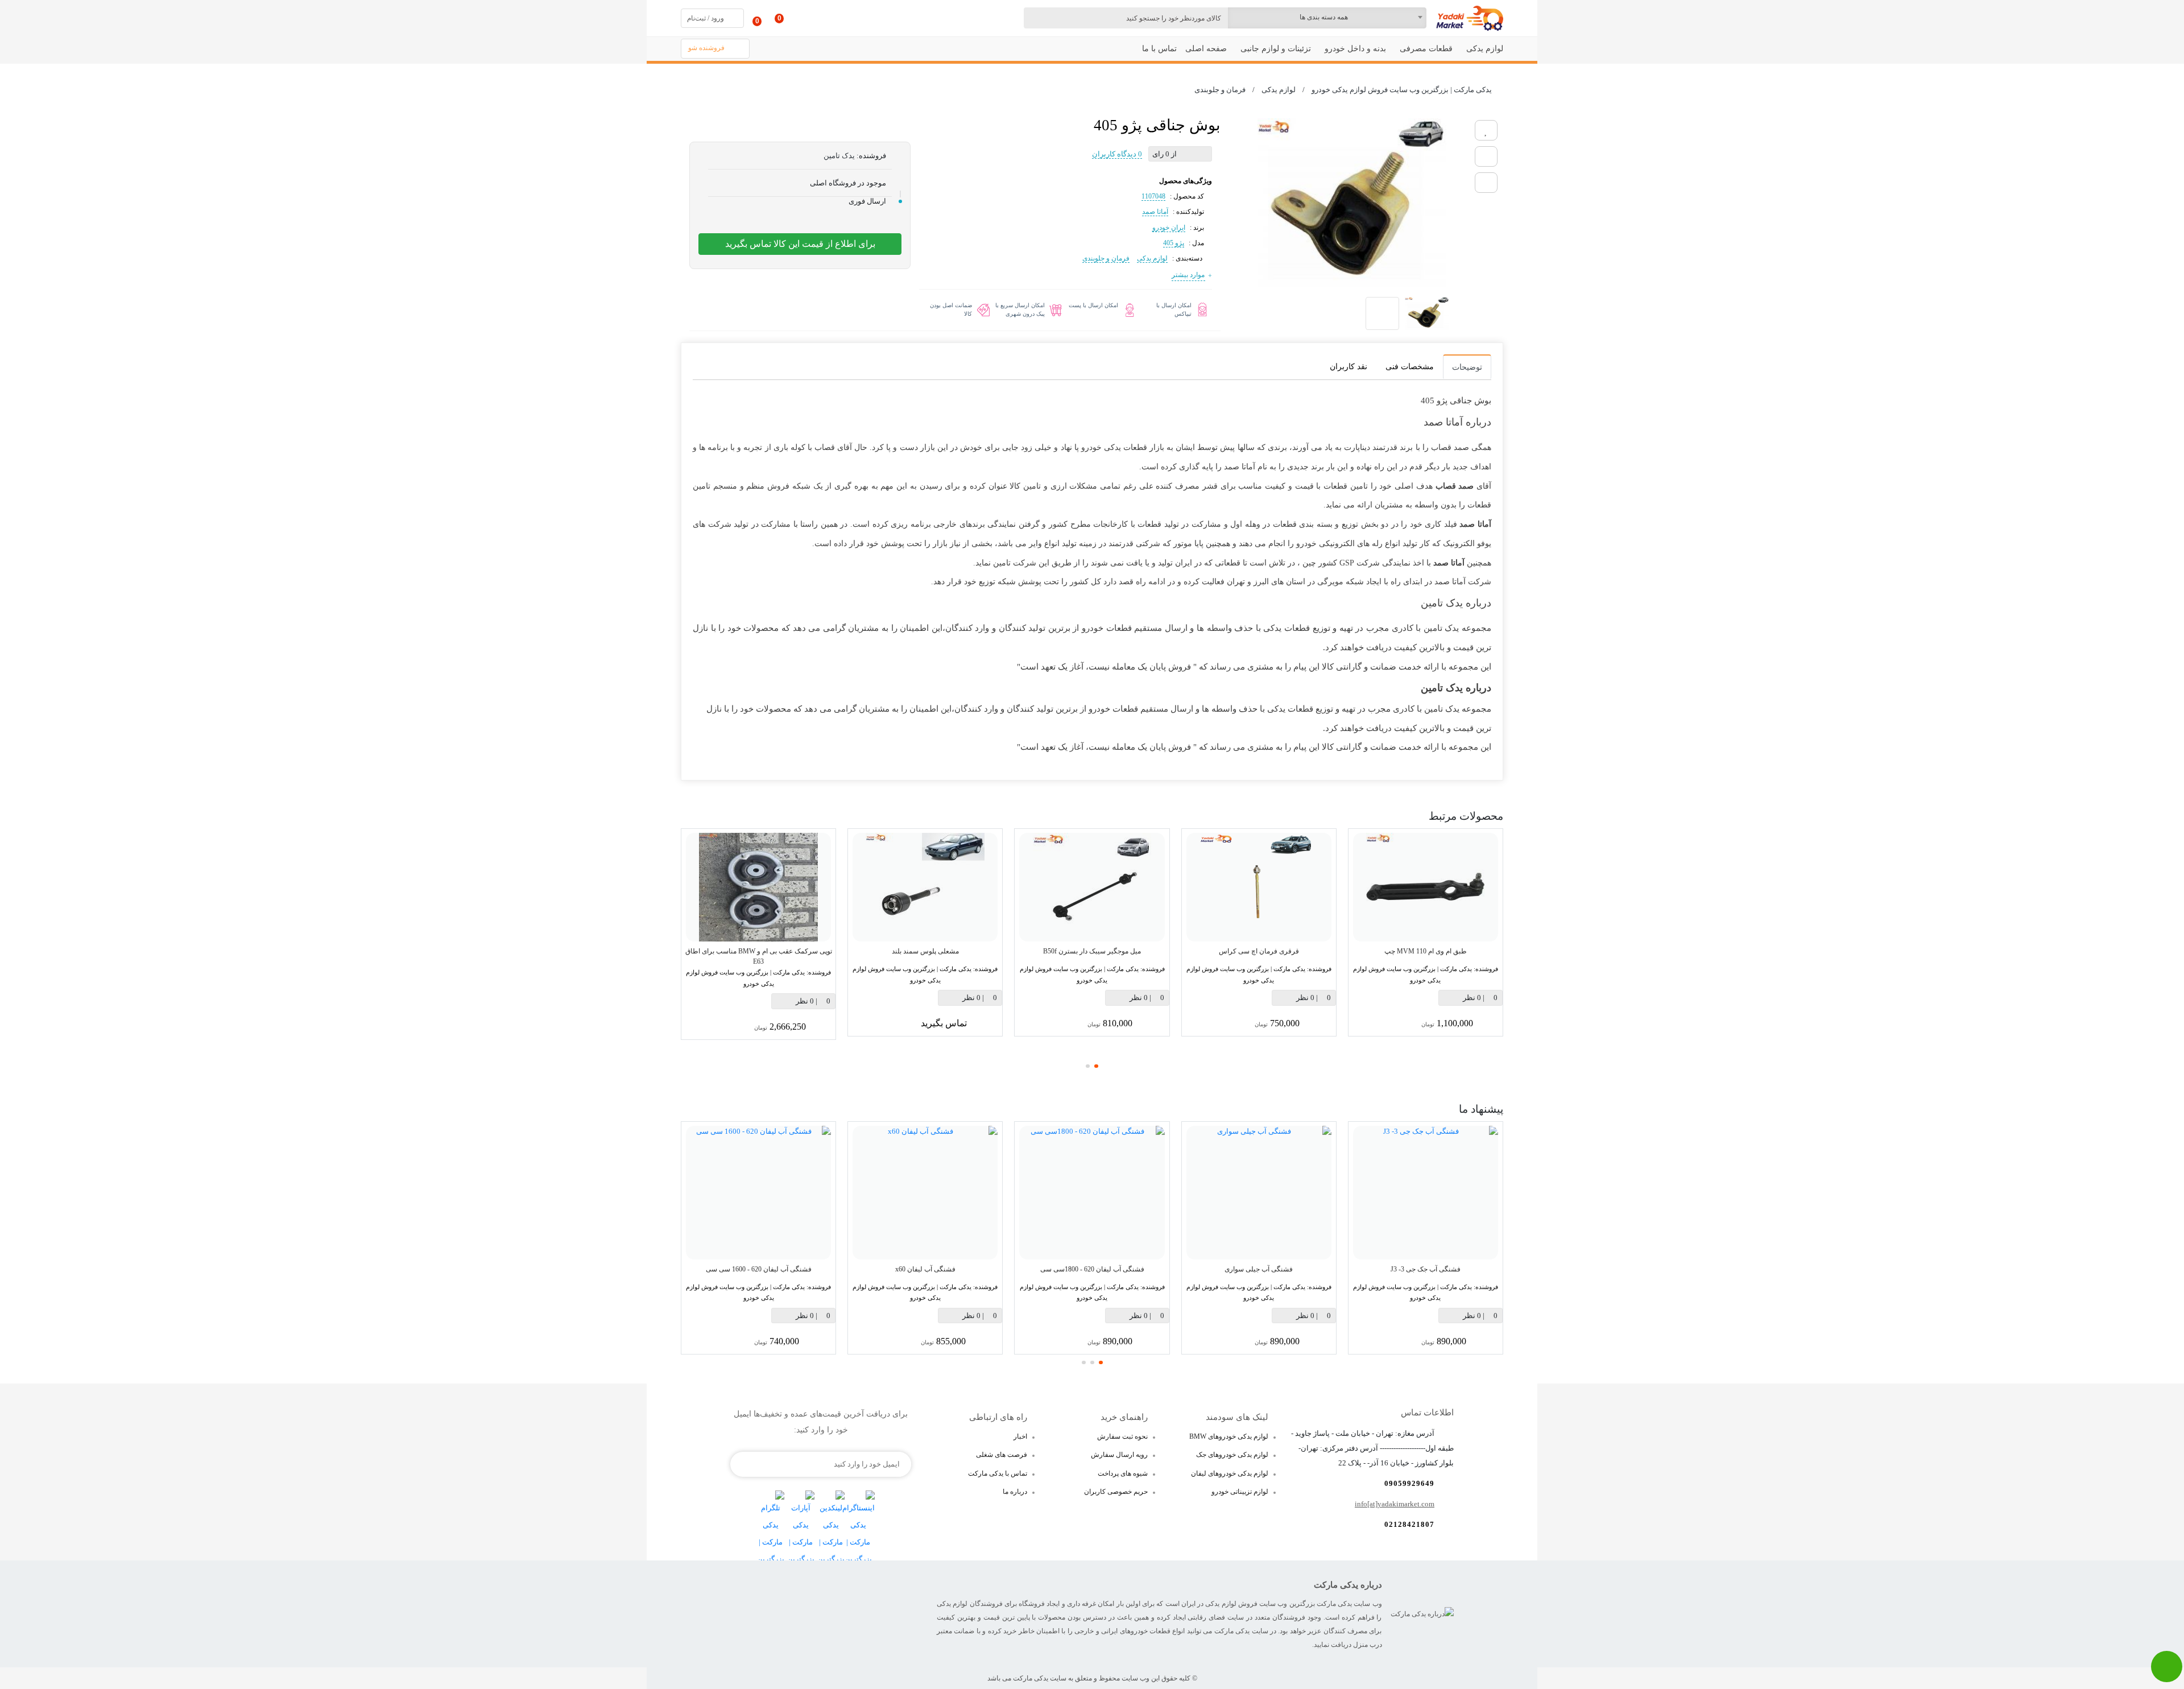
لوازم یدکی (1152, 258)
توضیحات (1467, 367)
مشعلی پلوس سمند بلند (925, 951)
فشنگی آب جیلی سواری (1259, 1269)
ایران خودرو (1169, 228)
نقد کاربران (1349, 367)
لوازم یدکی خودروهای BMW (1229, 1436)
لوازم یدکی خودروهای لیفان (1230, 1473)
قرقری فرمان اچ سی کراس (1259, 951)
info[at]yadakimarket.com (1395, 1504)
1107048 (1153, 196)
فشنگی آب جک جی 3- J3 (1426, 1269)
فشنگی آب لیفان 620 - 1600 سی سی (759, 1269)
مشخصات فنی (1410, 367)
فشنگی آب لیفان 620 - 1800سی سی (1092, 1269)
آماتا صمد (1155, 212)
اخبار (1020, 1436)
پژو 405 (1174, 243)
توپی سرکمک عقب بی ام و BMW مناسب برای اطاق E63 (759, 956)
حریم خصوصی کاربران (1116, 1492)
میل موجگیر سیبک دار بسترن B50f (1092, 951)
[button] (1096, 1066)
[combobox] (1327, 18)
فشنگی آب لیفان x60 (925, 1269)
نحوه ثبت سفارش (1122, 1436)
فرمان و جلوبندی (1106, 258)
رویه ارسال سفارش (1119, 1455)
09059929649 (1409, 1483)
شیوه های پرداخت (1123, 1473)
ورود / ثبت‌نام (706, 18)
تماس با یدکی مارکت (998, 1473)
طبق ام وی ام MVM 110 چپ (1426, 951)
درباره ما (1015, 1492)
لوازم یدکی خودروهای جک (1232, 1455)
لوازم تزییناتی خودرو (1240, 1492)
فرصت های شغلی (1002, 1455)
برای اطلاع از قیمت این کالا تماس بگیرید (800, 244)
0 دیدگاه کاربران (1117, 154)
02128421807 (1409, 1524)
